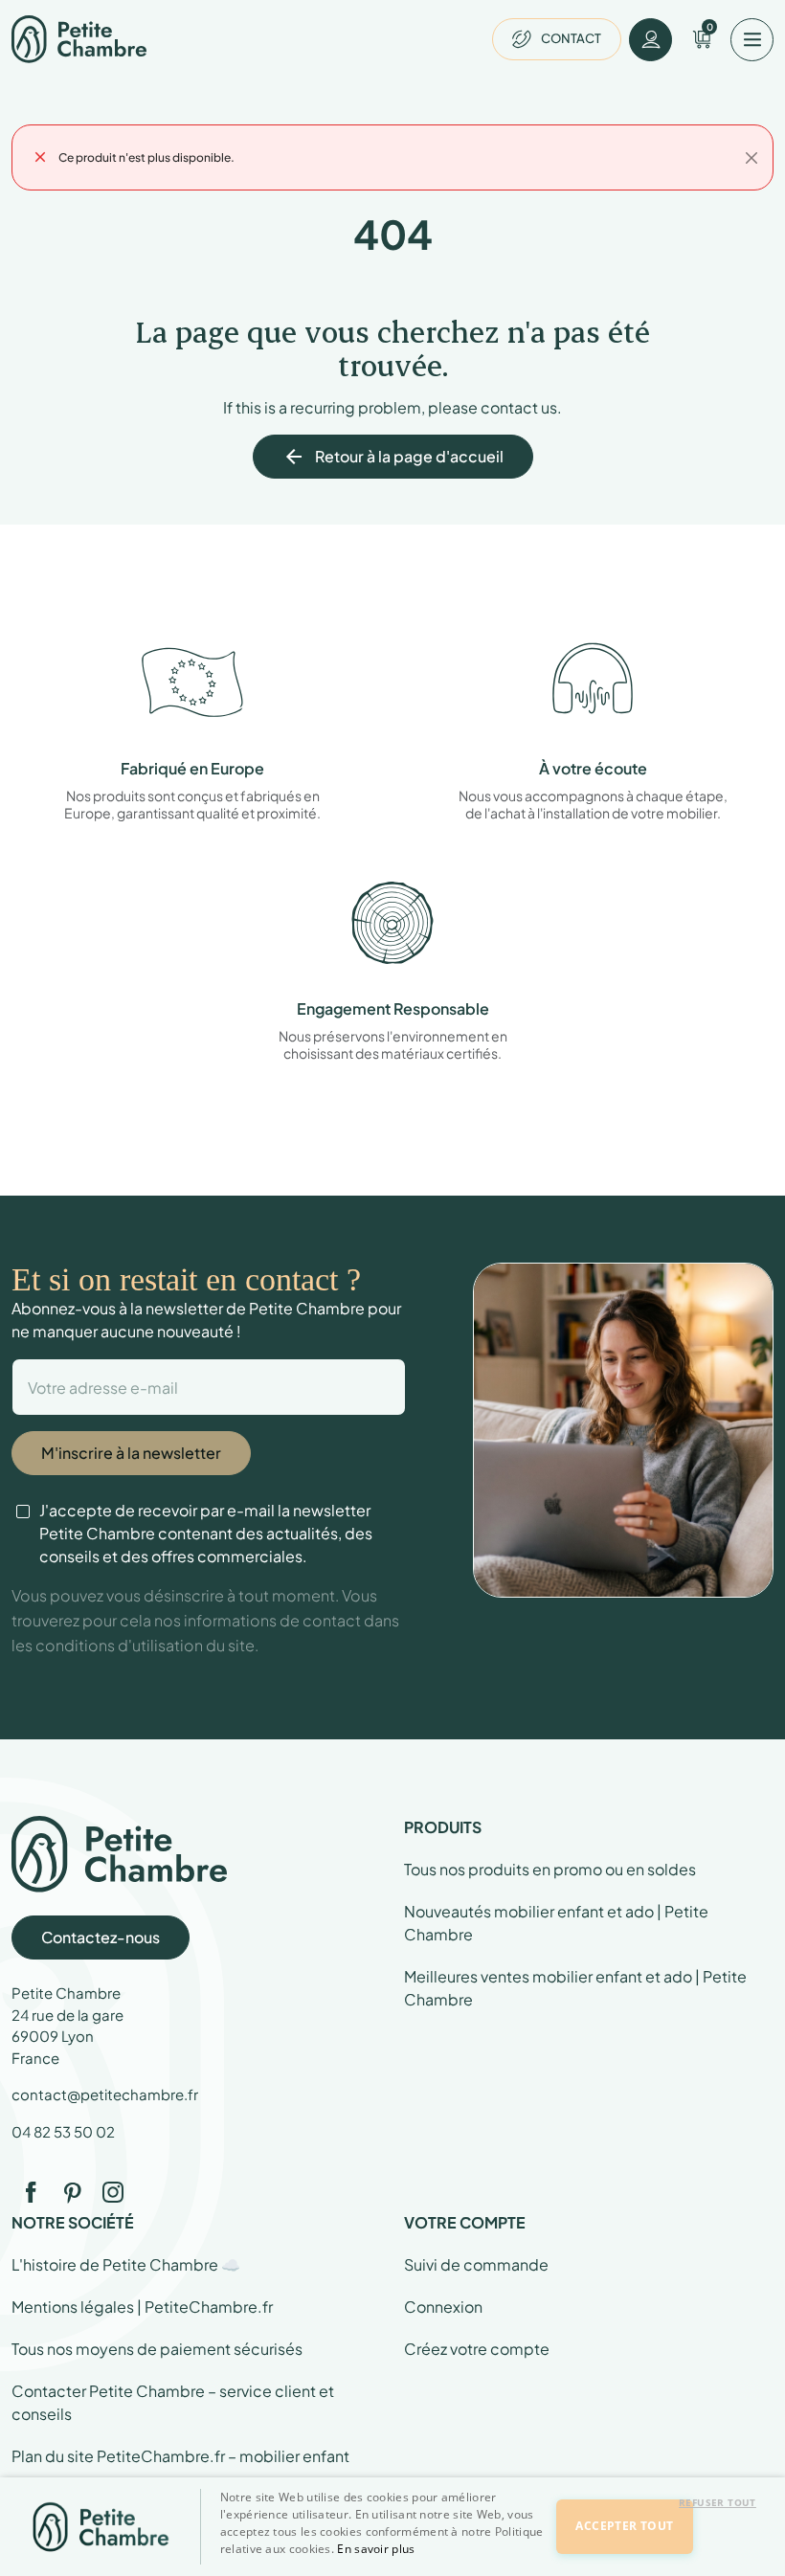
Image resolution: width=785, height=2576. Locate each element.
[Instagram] (113, 2192)
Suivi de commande (476, 2264)
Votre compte (465, 2222)
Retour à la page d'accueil (393, 457)
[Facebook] (31, 2192)
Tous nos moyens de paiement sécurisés (157, 2349)
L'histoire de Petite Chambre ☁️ (126, 2264)
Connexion (443, 2307)
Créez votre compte (477, 2349)
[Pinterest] (72, 2192)
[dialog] (392, 2527)
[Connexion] (650, 40)
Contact (571, 38)
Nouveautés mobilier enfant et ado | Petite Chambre (556, 1923)
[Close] (751, 158)
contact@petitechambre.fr (105, 2094)
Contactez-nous (101, 1937)
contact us (519, 407)
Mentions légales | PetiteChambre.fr (142, 2307)
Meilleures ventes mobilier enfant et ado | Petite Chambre (575, 1988)
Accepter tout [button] (624, 2526)
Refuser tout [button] (718, 2502)
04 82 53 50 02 (63, 2131)
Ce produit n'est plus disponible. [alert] (146, 157)
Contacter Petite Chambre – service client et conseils (173, 2402)
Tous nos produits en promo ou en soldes (550, 1869)
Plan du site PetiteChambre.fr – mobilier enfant (180, 2456)
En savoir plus (376, 2549)
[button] (385, 2560)
